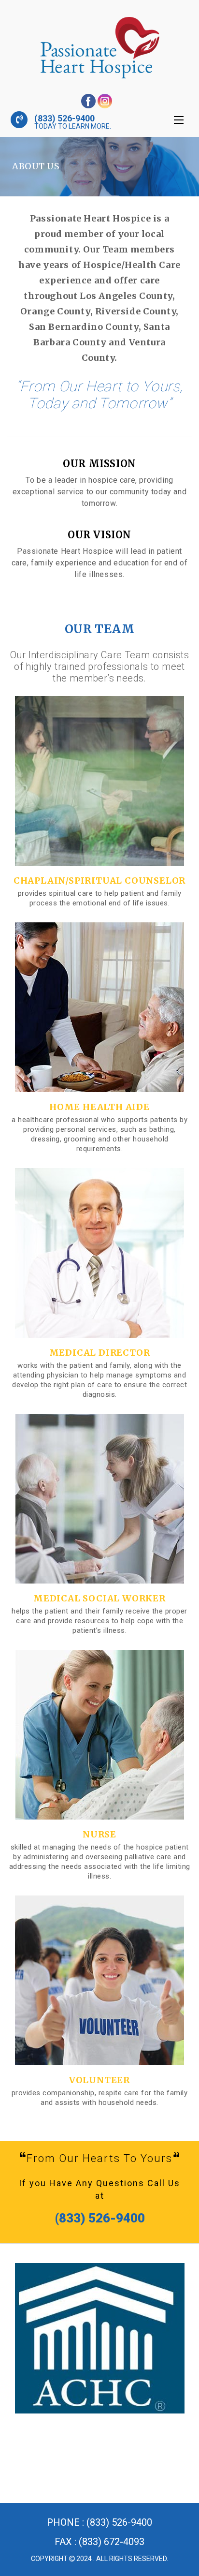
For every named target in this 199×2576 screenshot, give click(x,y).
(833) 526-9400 (64, 118)
